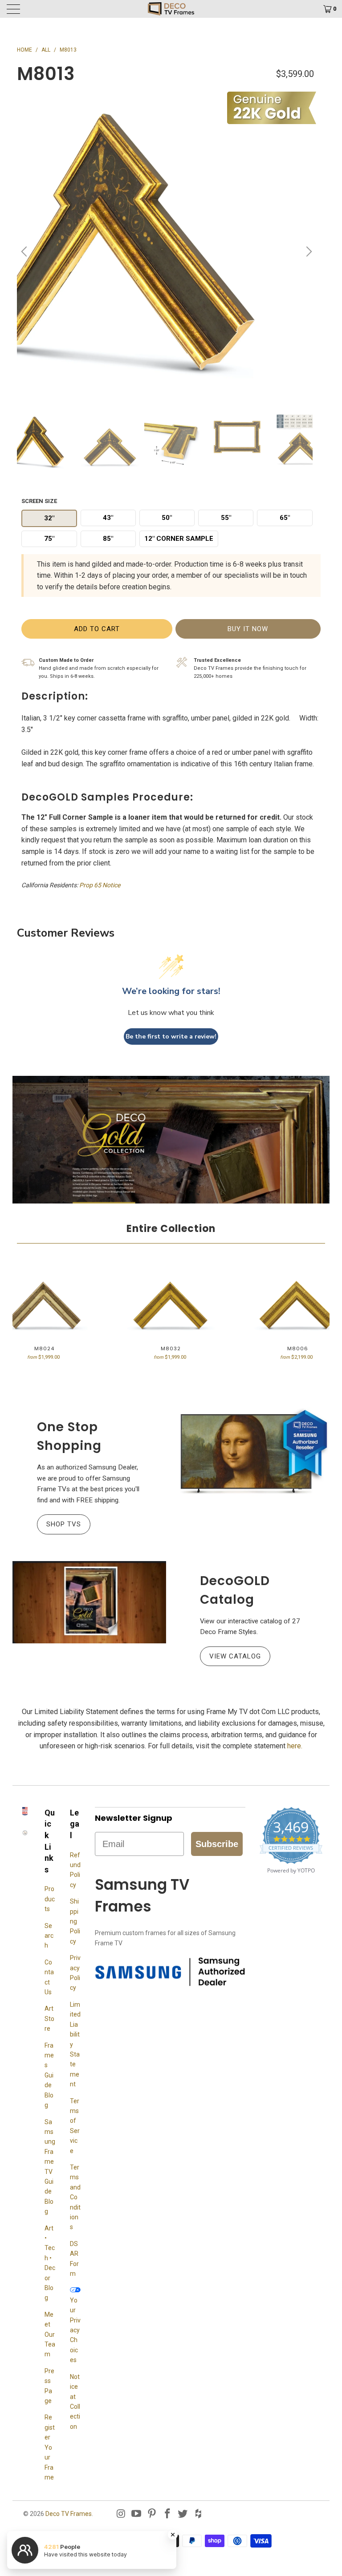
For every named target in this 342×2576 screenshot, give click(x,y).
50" (167, 518)
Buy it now (248, 629)
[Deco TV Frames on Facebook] (167, 2514)
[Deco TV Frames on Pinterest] (152, 2514)
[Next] (308, 252)
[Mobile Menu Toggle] (47, 9)
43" (108, 518)
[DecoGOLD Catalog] (89, 1602)
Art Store (49, 2019)
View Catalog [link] (230, 1656)
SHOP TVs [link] (59, 1524)
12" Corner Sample (179, 539)
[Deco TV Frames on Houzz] (199, 2514)
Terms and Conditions (75, 2197)
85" (108, 539)
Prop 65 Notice (100, 885)
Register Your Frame (50, 2447)
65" (285, 518)
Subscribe (217, 1844)
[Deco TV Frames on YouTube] (137, 2514)
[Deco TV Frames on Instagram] (121, 2514)
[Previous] (25, 252)
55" (226, 518)
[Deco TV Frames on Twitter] (183, 2514)
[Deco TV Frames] (171, 9)
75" (49, 539)
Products (50, 1899)
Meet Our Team (50, 2334)
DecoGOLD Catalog (235, 1590)
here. (295, 1746)
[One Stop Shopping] (253, 1452)
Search (49, 1936)
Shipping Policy (75, 1921)
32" (49, 518)
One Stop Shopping (69, 1436)
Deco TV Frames (69, 2514)
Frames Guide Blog (49, 2075)
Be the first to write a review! (171, 1036)
